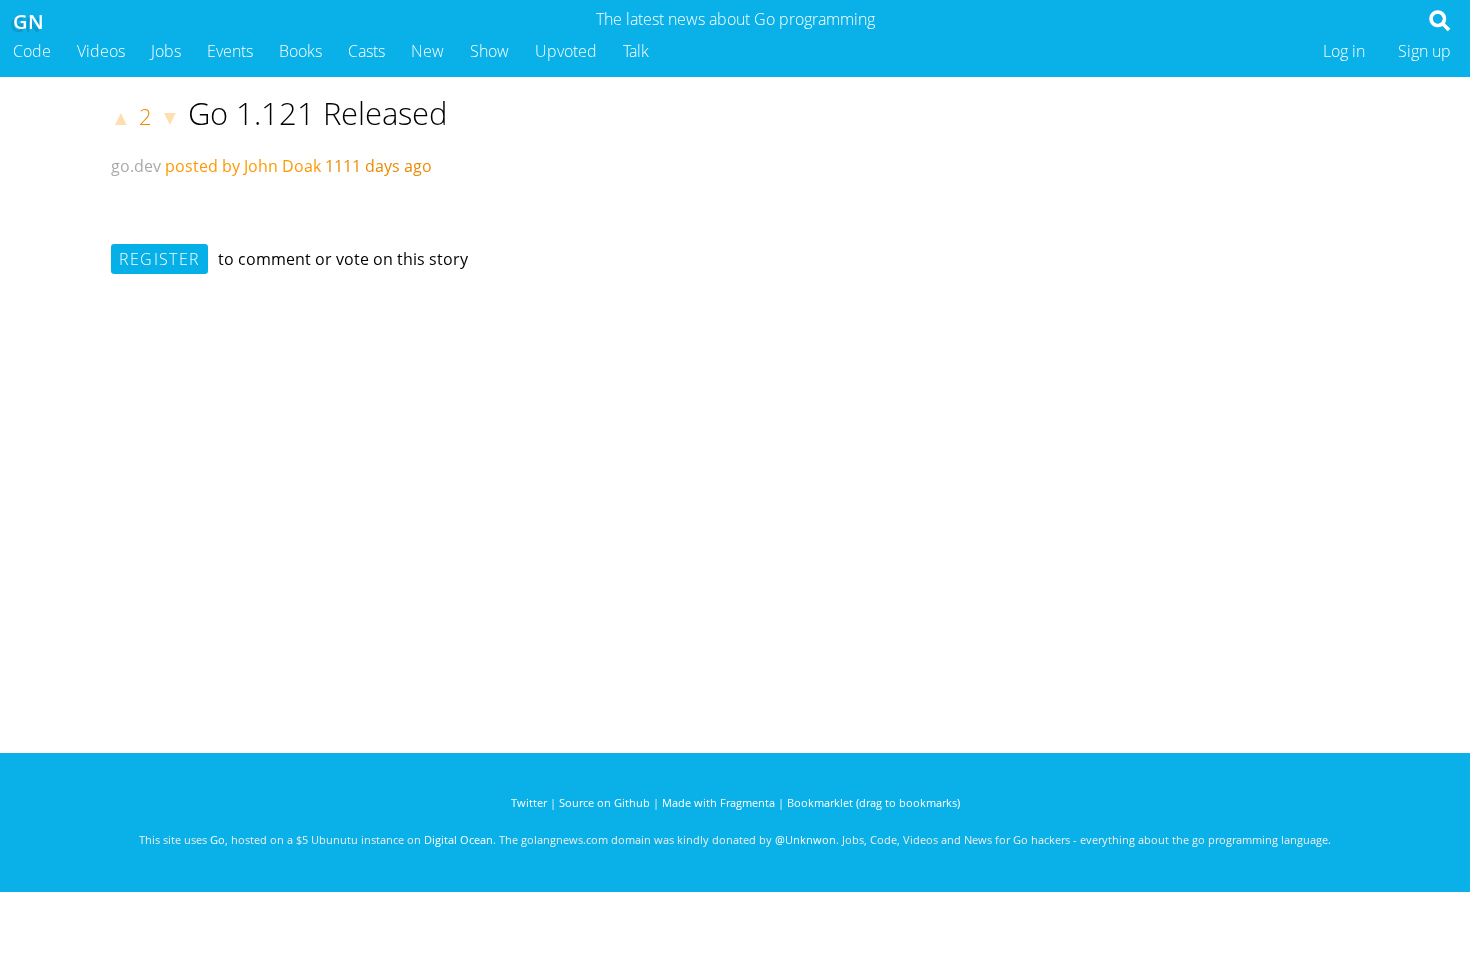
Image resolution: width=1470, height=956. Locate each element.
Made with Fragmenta (718, 802)
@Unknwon (805, 839)
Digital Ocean (458, 839)
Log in (1344, 51)
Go (217, 839)
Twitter (529, 802)
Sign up (1424, 51)
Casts (366, 51)
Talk (636, 51)
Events (230, 51)
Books (300, 51)
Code (32, 51)
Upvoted (566, 51)
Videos (101, 51)
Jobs (166, 51)
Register (159, 259)
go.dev (136, 166)
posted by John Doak (243, 166)
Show (489, 51)
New (427, 51)
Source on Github (604, 802)
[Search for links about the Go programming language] (1443, 26)
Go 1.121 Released (317, 113)
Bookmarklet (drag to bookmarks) (873, 802)
